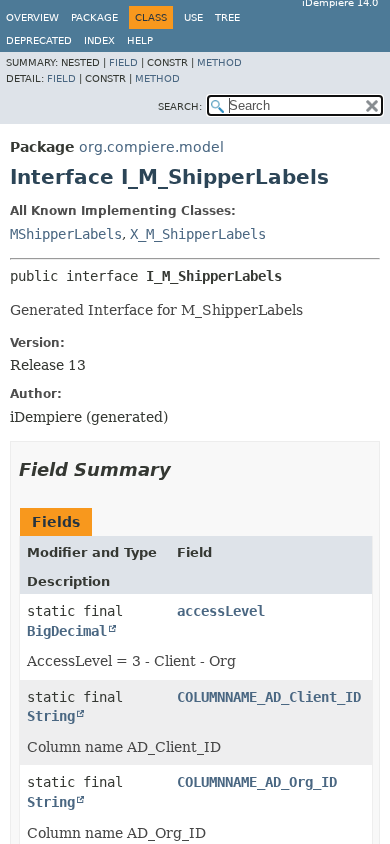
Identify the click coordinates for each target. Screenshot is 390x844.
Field (123, 62)
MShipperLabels (66, 234)
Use (193, 17)
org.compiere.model (151, 147)
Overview (32, 17)
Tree (227, 17)
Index (99, 40)
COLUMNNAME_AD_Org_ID (257, 782)
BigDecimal (67, 631)
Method (219, 62)
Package (94, 17)
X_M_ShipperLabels (198, 234)
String (51, 716)
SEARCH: (180, 106)
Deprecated (39, 40)
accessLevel (221, 611)
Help (140, 40)
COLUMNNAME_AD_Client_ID (269, 697)
